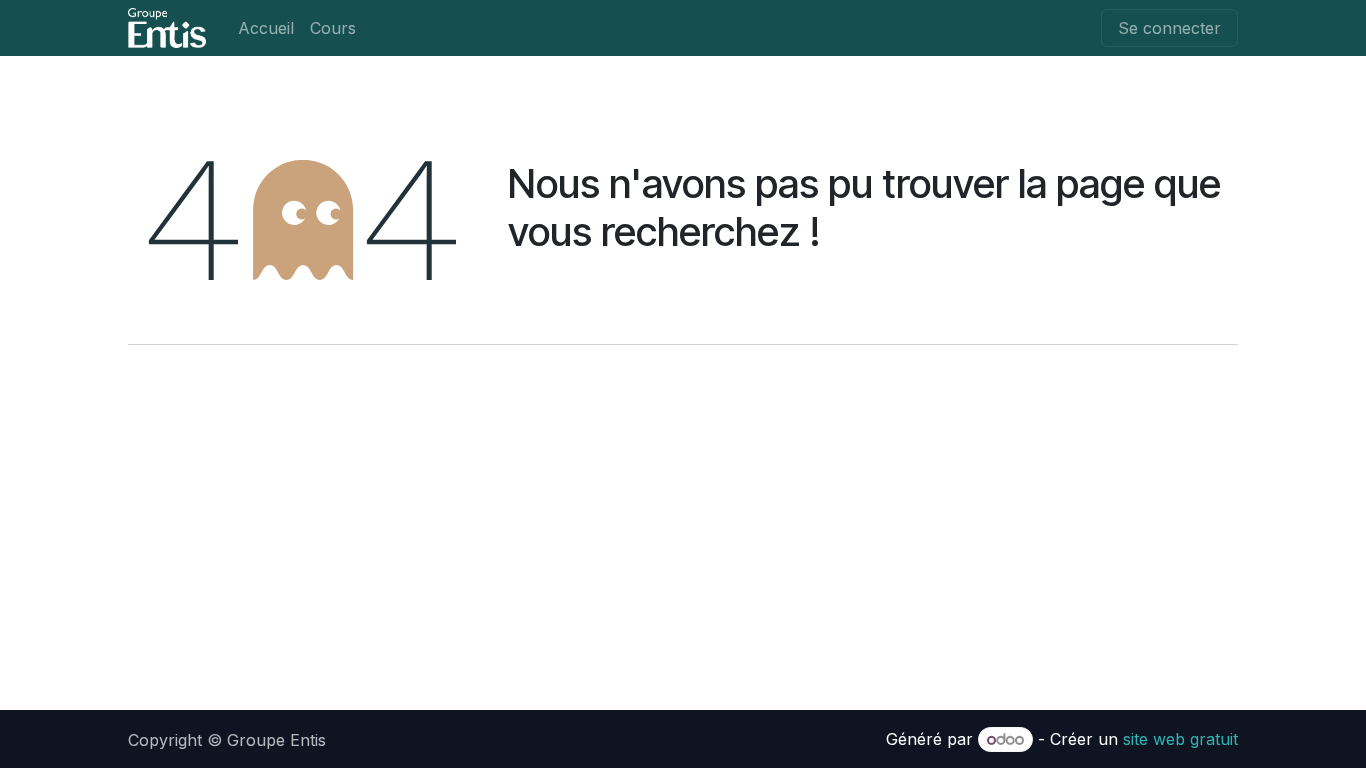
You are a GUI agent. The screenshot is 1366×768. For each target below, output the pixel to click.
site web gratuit (1180, 739)
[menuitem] (266, 28)
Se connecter (1169, 28)
